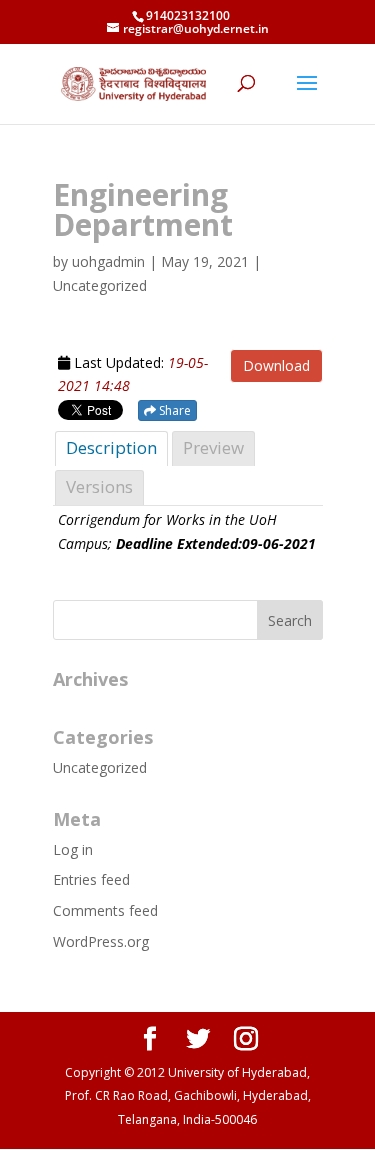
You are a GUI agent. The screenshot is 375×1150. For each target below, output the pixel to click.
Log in (73, 849)
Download (276, 365)
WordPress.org (101, 941)
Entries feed (91, 879)
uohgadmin (108, 261)
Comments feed (105, 910)
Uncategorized (100, 767)
